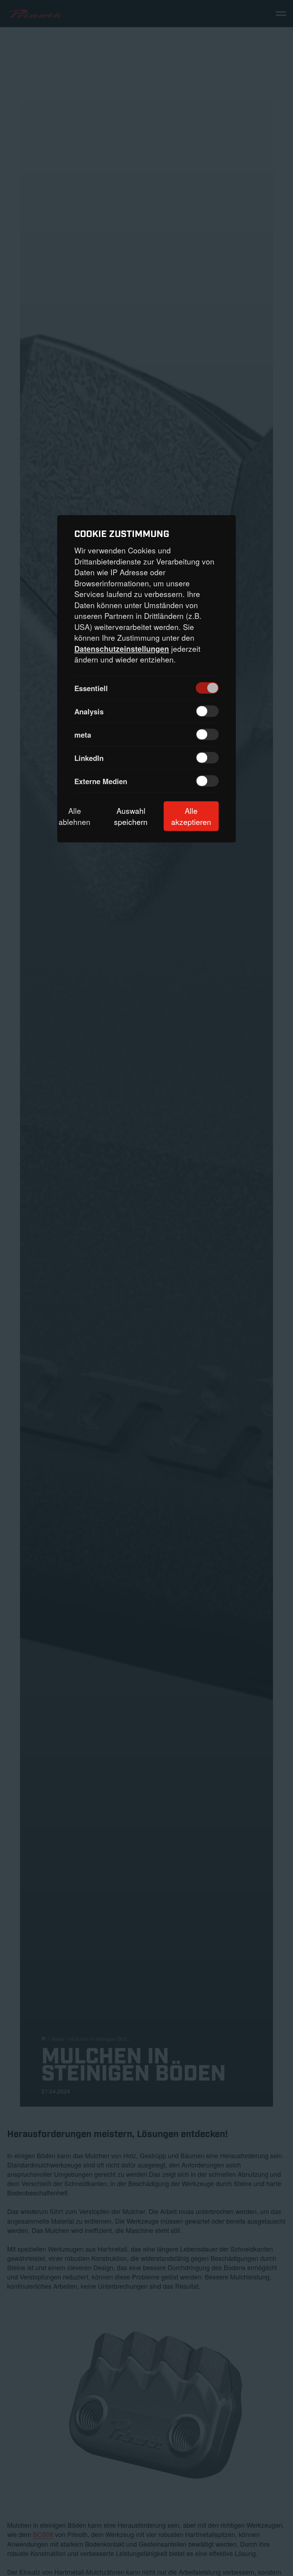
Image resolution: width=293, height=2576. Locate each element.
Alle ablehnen (75, 816)
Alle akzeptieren (191, 816)
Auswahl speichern (131, 816)
